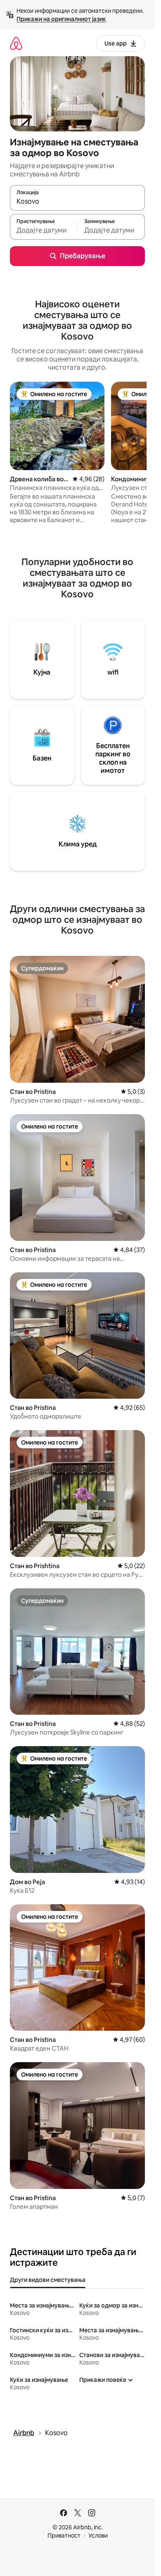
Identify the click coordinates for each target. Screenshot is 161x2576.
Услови (98, 2536)
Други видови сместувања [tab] (48, 2280)
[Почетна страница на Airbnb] (16, 43)
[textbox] (44, 231)
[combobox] (77, 202)
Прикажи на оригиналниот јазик (61, 19)
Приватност (64, 2536)
